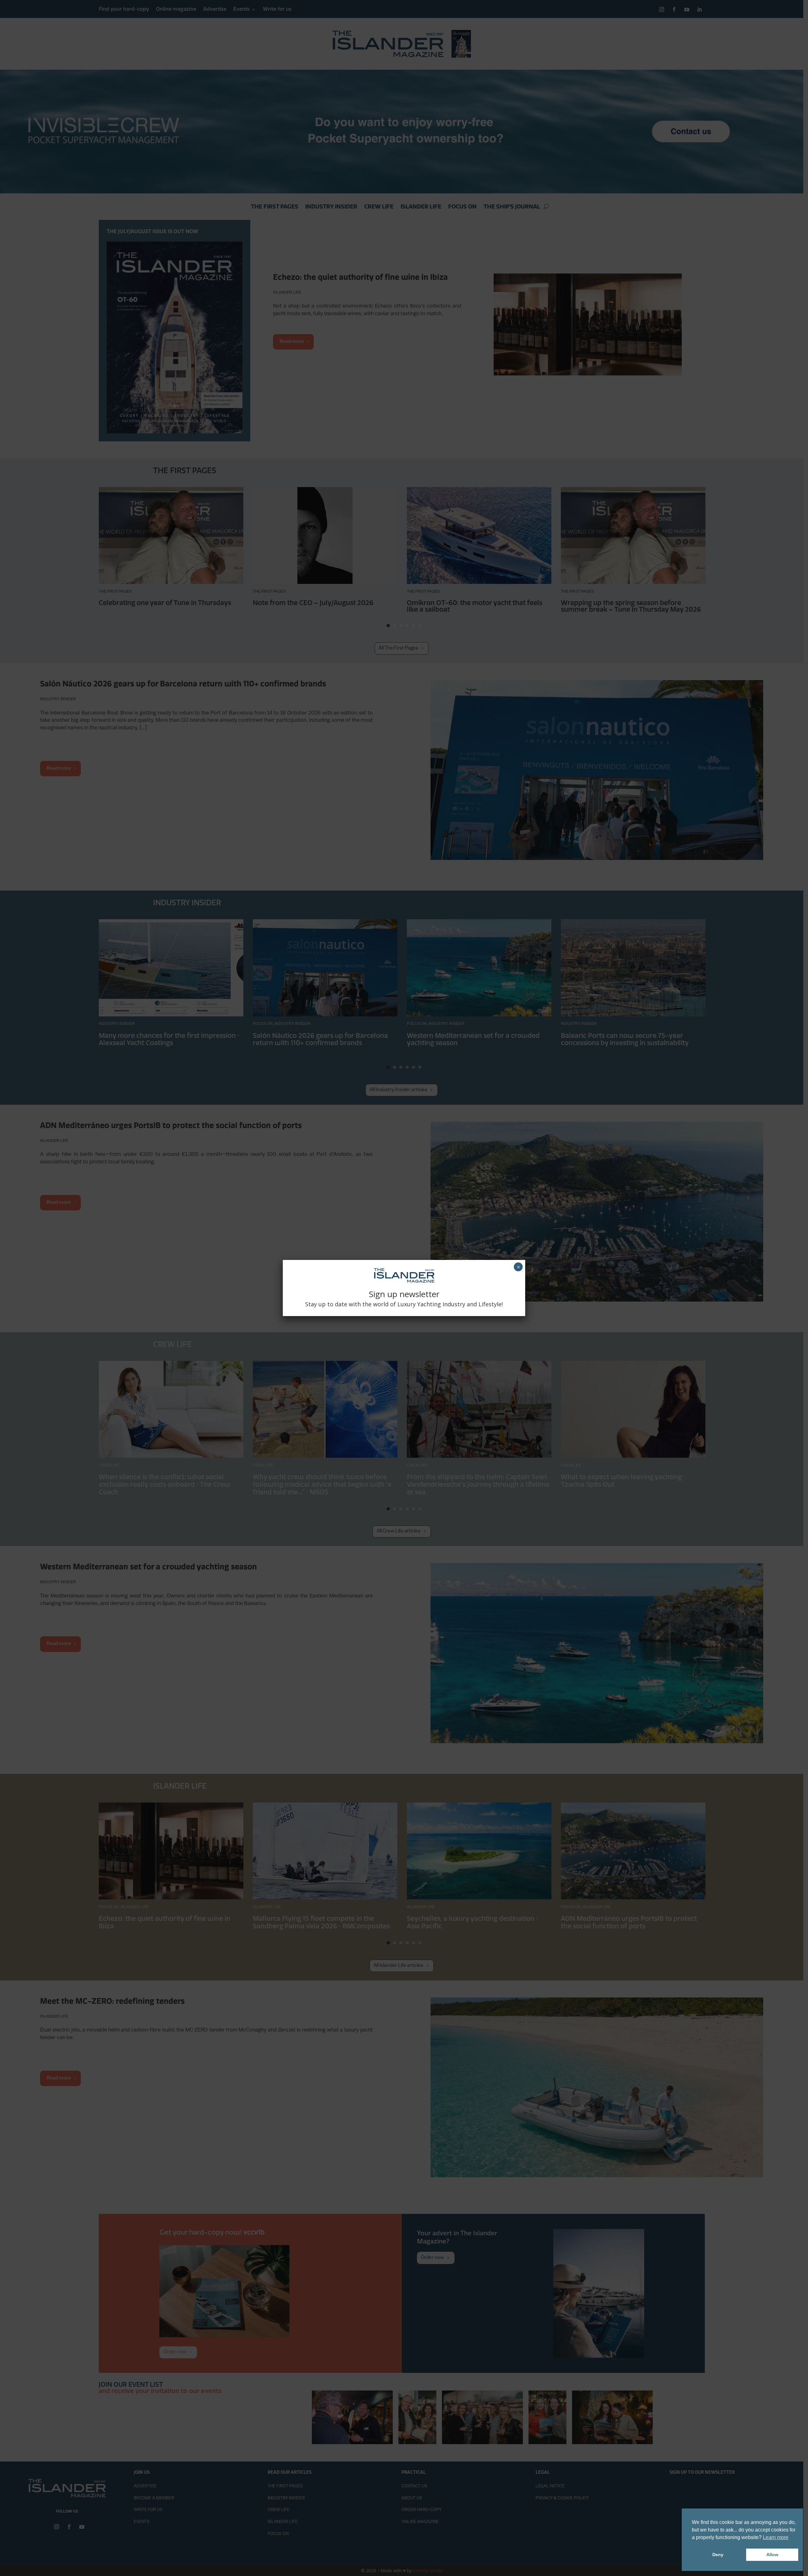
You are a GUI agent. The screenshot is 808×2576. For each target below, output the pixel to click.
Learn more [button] (776, 2537)
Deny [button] (718, 2555)
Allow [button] (772, 2555)
